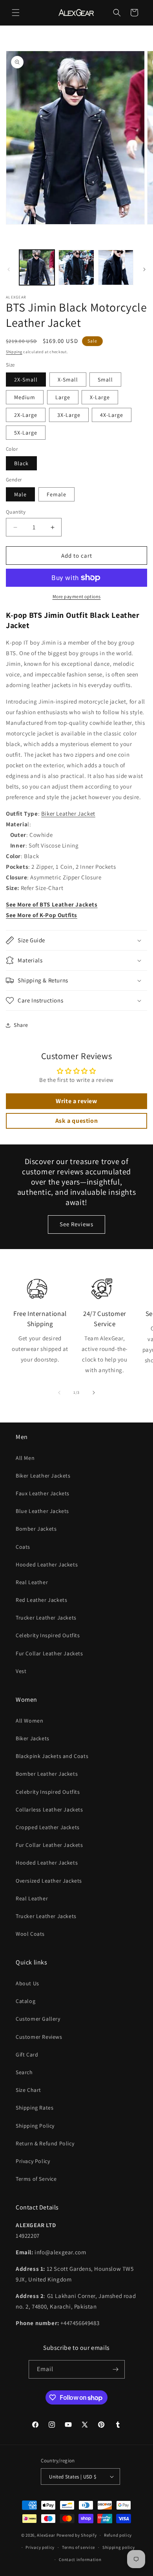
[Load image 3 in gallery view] (116, 267)
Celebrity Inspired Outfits (48, 1635)
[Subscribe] (116, 2369)
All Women (29, 1721)
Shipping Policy (35, 2126)
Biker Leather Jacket (68, 814)
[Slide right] (144, 269)
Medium (25, 397)
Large (63, 397)
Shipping (14, 352)
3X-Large (69, 415)
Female (56, 494)
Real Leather (32, 1582)
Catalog (25, 2001)
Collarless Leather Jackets (49, 1809)
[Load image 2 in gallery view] (76, 267)
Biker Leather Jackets (43, 1476)
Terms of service (78, 2547)
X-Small (68, 380)
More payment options (77, 596)
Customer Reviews (39, 2037)
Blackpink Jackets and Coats (52, 1756)
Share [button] (21, 1025)
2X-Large (26, 415)
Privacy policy (40, 2547)
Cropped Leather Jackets (48, 1827)
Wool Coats (30, 1934)
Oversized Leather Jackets (49, 1881)
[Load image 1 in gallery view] (37, 267)
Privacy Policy (33, 2161)
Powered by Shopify (77, 2535)
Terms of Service (36, 2179)
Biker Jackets (33, 1738)
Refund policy (118, 2535)
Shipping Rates (35, 2108)
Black (21, 463)
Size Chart (28, 2090)
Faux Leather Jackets (43, 1493)
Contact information (80, 2559)
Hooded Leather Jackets (47, 1564)
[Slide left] (9, 269)
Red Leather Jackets (41, 1600)
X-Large (100, 397)
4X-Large (112, 415)
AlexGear (46, 2535)
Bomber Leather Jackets (47, 1774)
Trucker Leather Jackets (46, 1618)
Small (105, 380)
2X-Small (26, 380)
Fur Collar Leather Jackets (49, 1653)
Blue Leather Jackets (42, 1511)
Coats (23, 1547)
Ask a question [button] (76, 1121)
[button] (16, 13)
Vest (21, 1671)
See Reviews (76, 1224)
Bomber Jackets (36, 1529)
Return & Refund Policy (45, 2143)
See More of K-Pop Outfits (42, 915)
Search (24, 2072)
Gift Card (27, 2055)
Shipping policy (119, 2547)
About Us (27, 1983)
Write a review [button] (76, 1101)
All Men (25, 1458)
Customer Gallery (38, 2019)
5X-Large (26, 433)
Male (20, 494)
